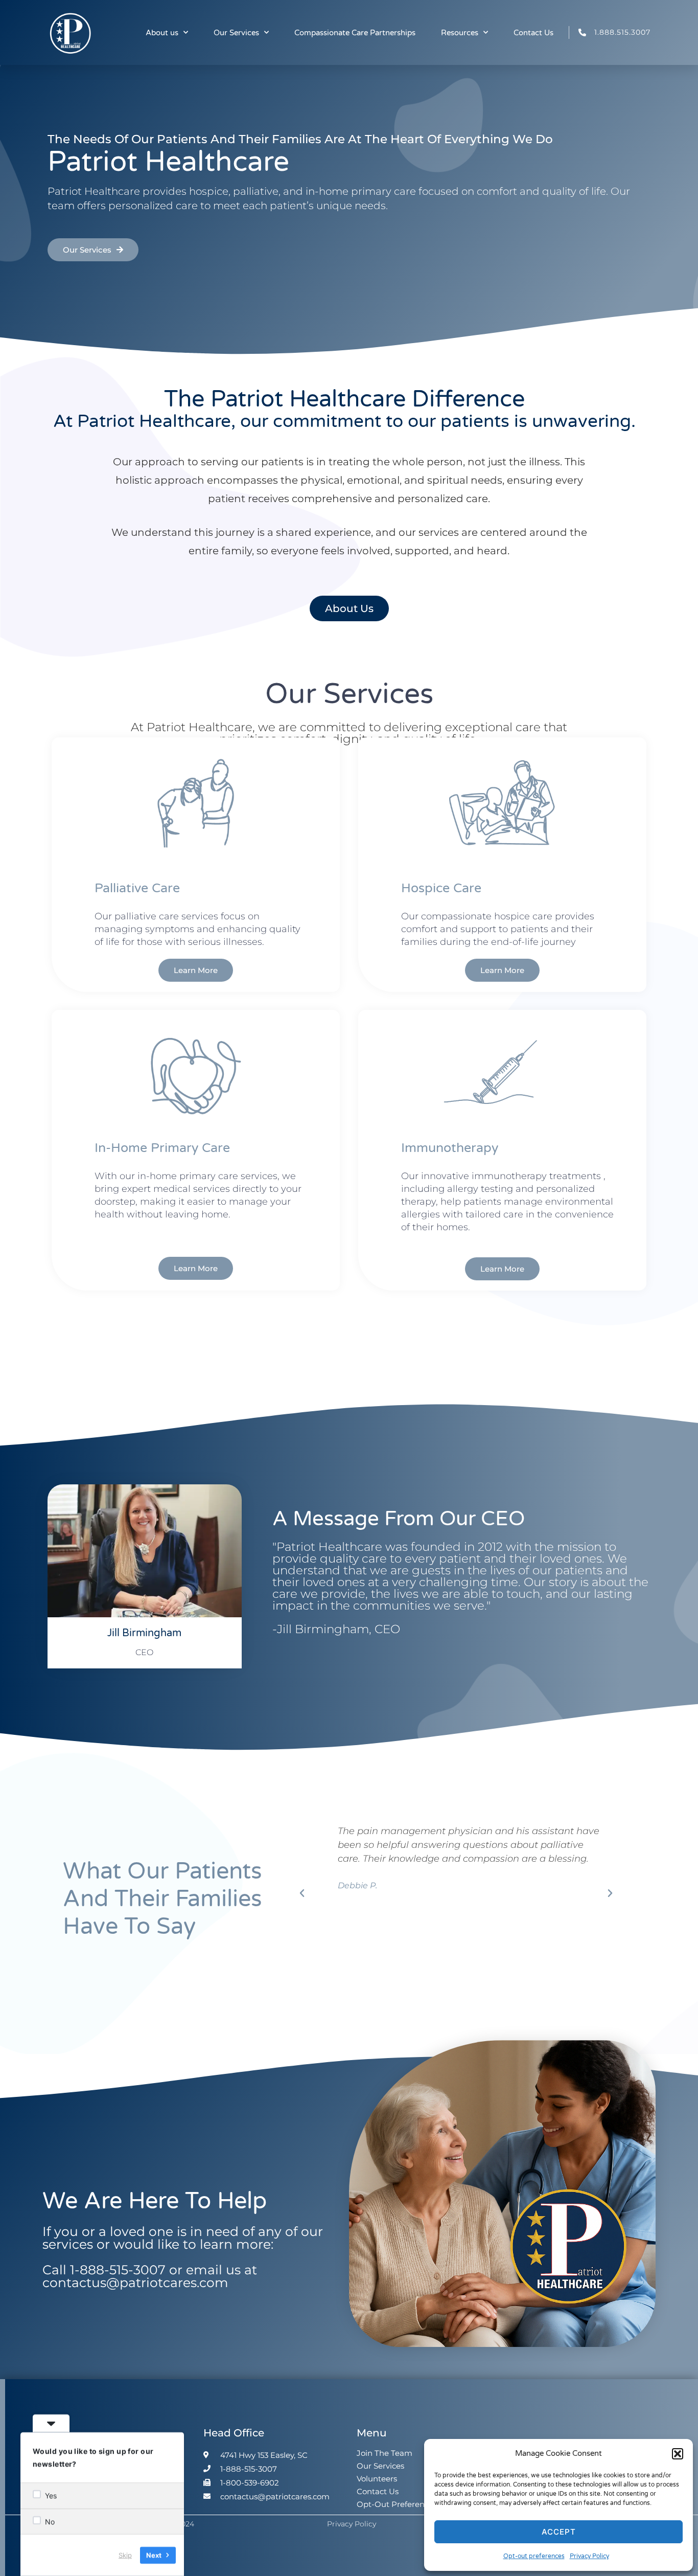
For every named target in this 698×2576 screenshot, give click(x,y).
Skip (125, 2555)
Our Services (236, 33)
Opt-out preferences (534, 2556)
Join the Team (385, 2453)
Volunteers (377, 2479)
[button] (678, 2454)
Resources (460, 33)
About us (162, 33)
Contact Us (533, 33)
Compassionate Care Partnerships (355, 33)
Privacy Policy (589, 2556)
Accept (559, 2532)
